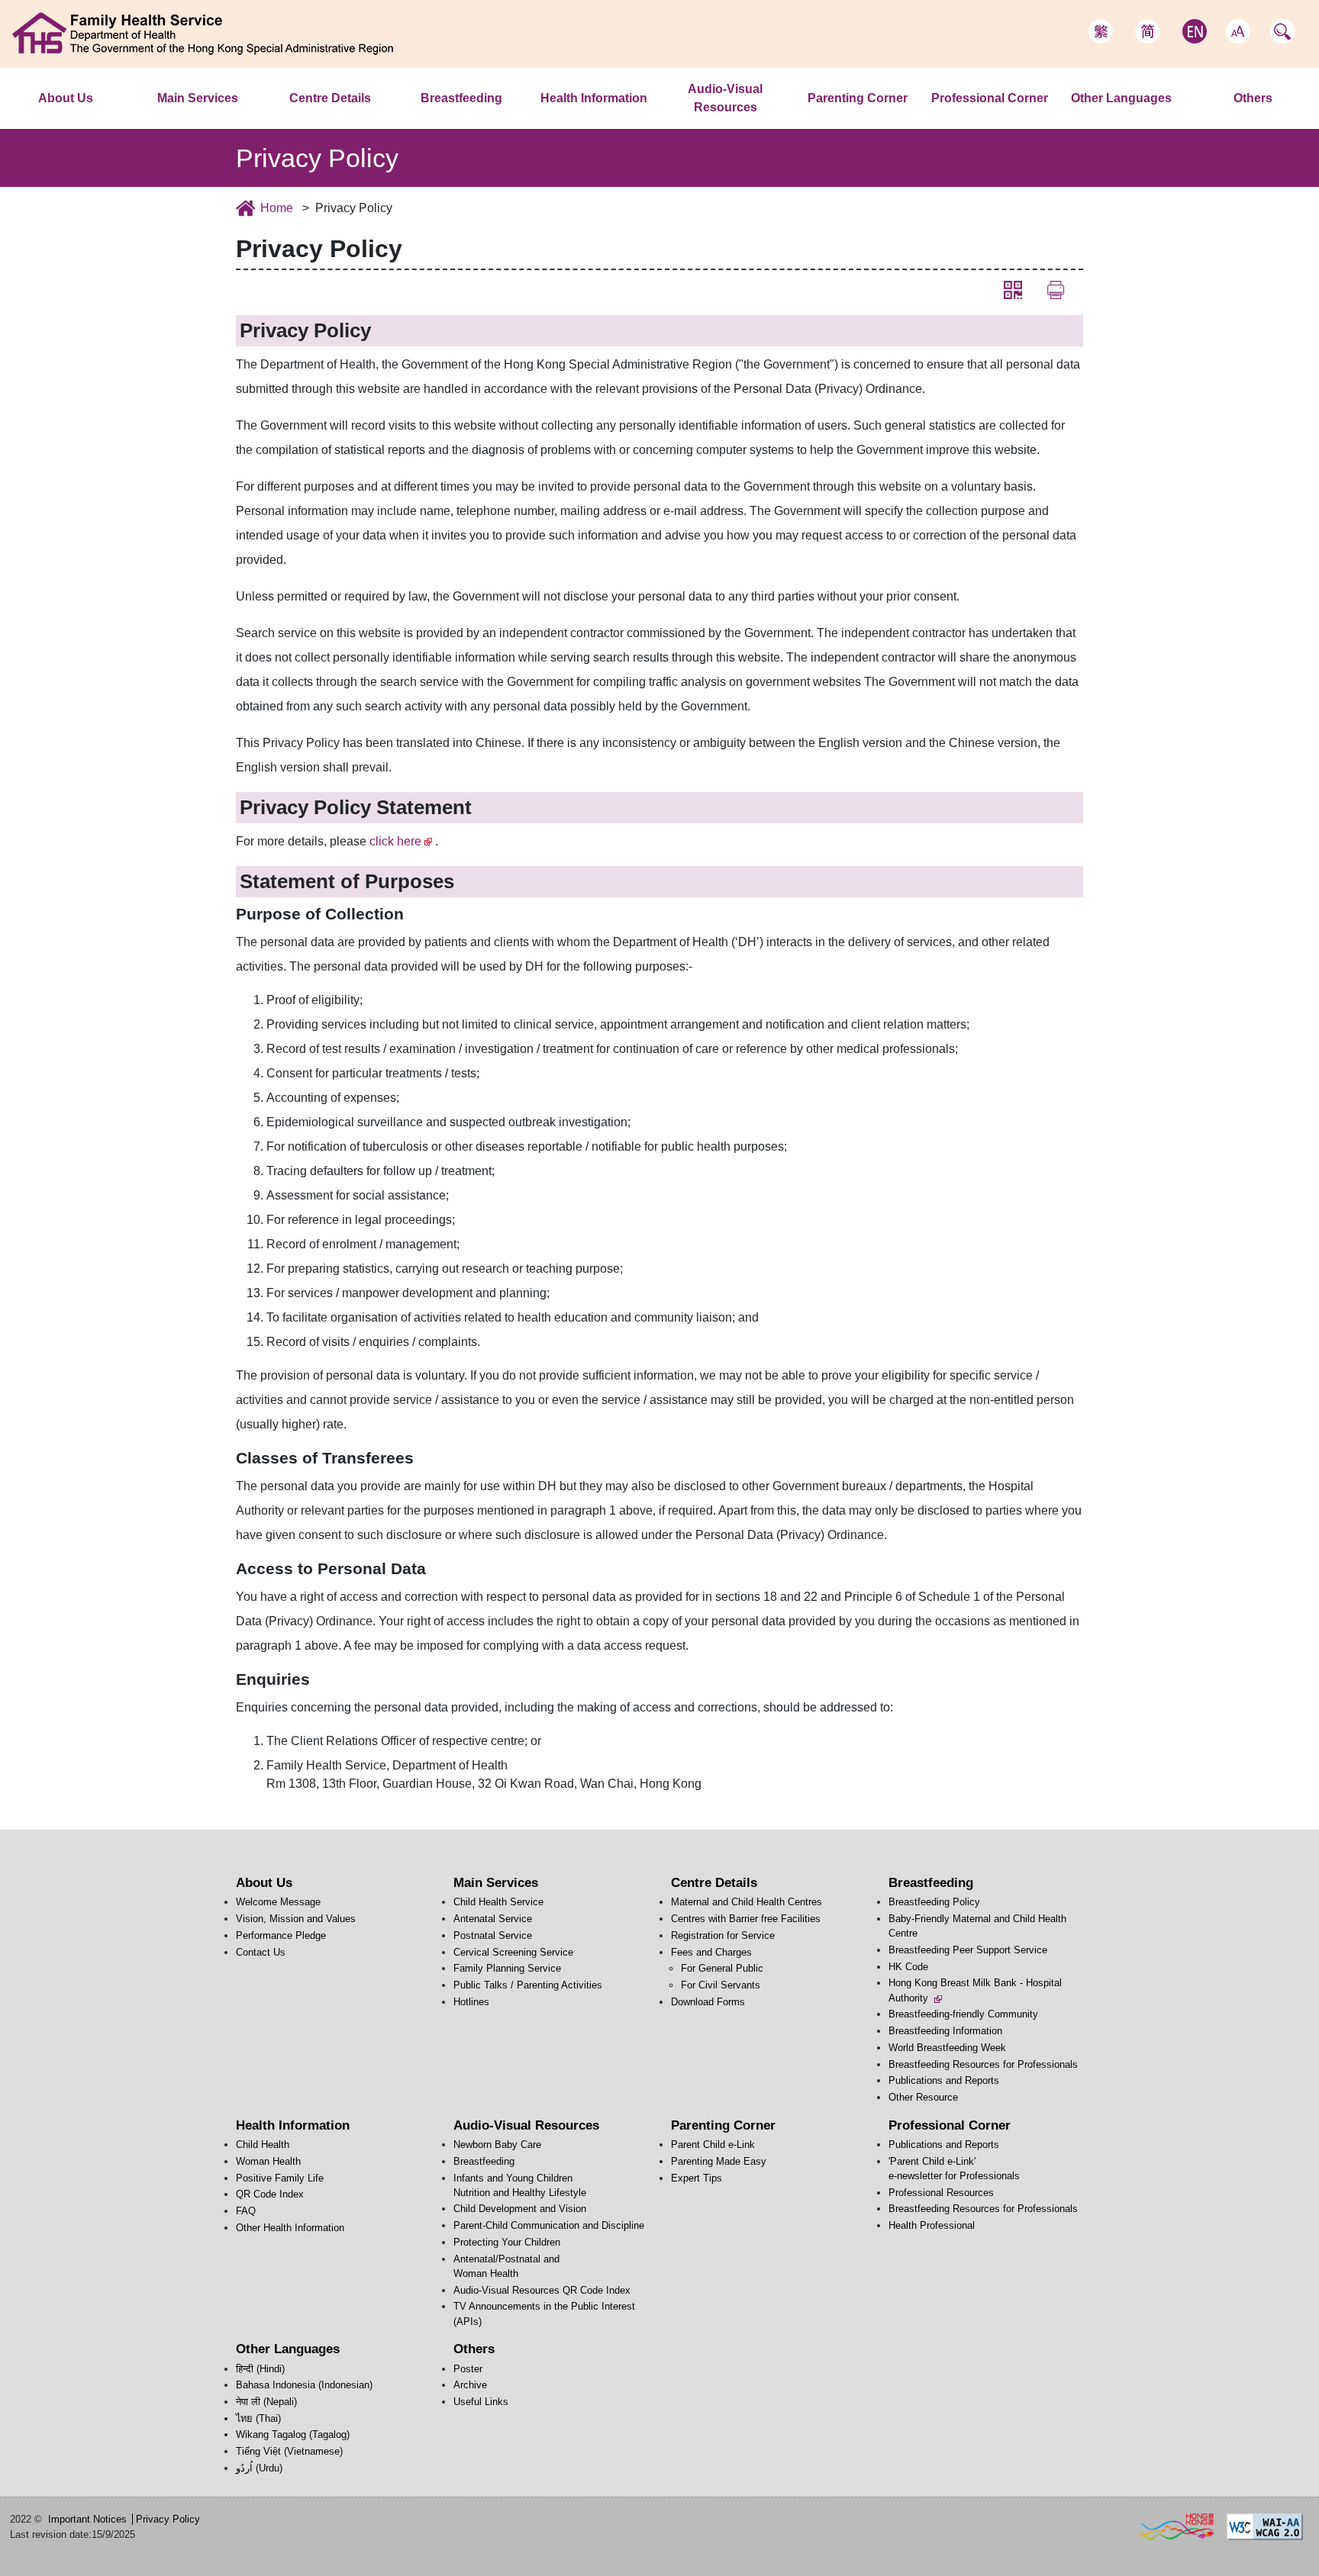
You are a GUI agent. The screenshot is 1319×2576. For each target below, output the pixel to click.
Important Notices (87, 2519)
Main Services (198, 98)
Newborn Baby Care (728, 128)
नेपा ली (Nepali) (266, 2402)
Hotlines (471, 2002)
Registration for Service (723, 1935)
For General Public (722, 1968)
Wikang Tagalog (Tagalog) (293, 2434)
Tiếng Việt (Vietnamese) (289, 2451)
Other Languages (1121, 98)
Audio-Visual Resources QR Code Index (542, 2290)
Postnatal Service (493, 1935)
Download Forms (708, 2002)
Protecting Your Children (507, 2242)
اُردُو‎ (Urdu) (259, 2468)
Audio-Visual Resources (725, 98)
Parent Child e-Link (863, 119)
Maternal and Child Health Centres (371, 119)
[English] (1195, 31)
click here (395, 841)
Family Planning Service (507, 1968)
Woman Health (268, 2161)
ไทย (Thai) (258, 2418)
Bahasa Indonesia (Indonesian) (304, 2385)
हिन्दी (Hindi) (1090, 119)
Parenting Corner (858, 98)
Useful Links (481, 2402)
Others (1253, 98)
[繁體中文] (1101, 31)
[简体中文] (1147, 31)
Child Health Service (234, 119)
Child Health (606, 119)
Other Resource (923, 2097)
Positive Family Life (280, 2178)
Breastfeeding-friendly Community (963, 2014)
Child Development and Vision (520, 2209)
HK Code (908, 1967)
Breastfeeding (461, 98)
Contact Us (261, 1952)
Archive (470, 2385)
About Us (66, 98)
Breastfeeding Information (945, 2031)
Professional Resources (941, 2193)
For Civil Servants (721, 1985)
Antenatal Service (493, 1919)
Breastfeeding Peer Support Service (968, 1950)
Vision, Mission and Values (296, 1919)
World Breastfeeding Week (947, 2048)
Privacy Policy (168, 2519)
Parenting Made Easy (719, 2161)
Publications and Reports (944, 2080)
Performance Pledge (281, 1935)
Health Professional (932, 2225)
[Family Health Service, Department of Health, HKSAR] (203, 33)
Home (277, 208)
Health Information (594, 98)
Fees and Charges (711, 1952)
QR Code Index (270, 2194)
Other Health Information (290, 2228)
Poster (1253, 119)
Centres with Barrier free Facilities (746, 1919)
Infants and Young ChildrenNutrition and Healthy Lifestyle (790, 123)
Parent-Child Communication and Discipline (549, 2225)
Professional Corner (990, 98)
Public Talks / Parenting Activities (528, 1985)
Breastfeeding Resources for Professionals (983, 2064)
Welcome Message (86, 119)
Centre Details (330, 98)
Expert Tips (697, 2178)
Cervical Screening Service (513, 1952)
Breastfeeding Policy (934, 1902)
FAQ (246, 2211)
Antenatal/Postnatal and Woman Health (775, 118)
